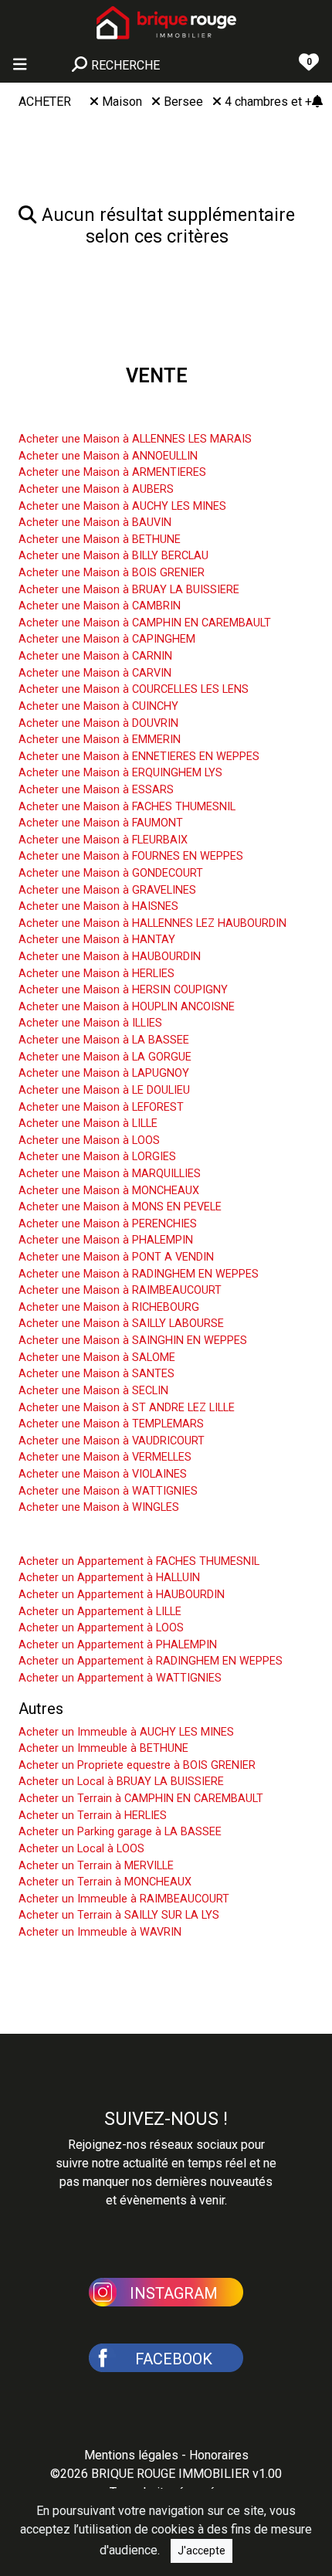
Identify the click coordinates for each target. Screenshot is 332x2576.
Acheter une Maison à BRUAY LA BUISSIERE (129, 590)
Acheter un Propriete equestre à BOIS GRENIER (137, 1765)
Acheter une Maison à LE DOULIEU (104, 1090)
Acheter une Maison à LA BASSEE (104, 1040)
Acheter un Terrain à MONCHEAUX (105, 1882)
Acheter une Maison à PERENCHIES (108, 1224)
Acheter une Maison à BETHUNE (100, 540)
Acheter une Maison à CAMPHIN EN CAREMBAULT (145, 623)
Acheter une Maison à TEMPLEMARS (111, 1424)
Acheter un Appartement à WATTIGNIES (120, 1678)
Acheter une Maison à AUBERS (96, 489)
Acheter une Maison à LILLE (88, 1123)
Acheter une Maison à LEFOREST (101, 1107)
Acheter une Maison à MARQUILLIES (110, 1174)
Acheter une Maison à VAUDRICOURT (112, 1441)
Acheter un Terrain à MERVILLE (96, 1866)
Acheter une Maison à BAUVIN (95, 523)
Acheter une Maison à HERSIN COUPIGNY (123, 990)
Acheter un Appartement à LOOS (101, 1628)
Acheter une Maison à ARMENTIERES (112, 472)
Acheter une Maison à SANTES (97, 1374)
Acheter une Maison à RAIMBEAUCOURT (120, 1290)
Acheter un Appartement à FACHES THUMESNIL (139, 1561)
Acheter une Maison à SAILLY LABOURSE (121, 1324)
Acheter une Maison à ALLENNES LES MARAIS (135, 439)
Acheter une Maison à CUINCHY (98, 706)
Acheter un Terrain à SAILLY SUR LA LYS (119, 1915)
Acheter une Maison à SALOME (97, 1358)
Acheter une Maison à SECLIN (93, 1391)
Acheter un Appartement (102, 1538)
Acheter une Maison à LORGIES (97, 1157)
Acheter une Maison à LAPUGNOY (104, 1073)
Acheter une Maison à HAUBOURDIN (110, 957)
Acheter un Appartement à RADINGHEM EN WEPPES (151, 1661)
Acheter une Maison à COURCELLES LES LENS (134, 689)
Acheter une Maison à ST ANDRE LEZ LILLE (127, 1408)
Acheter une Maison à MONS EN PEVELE (120, 1207)
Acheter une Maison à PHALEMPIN (106, 1240)
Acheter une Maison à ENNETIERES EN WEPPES (139, 757)
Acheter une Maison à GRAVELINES (107, 890)
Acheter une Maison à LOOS (89, 1140)
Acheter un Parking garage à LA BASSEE (120, 1832)
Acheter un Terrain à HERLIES (93, 1816)
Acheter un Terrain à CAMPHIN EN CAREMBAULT (141, 1799)
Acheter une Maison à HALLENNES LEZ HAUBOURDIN (152, 923)
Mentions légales (131, 2455)
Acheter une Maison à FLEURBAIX (103, 840)
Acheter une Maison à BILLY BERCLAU (113, 556)
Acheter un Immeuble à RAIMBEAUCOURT (124, 1899)
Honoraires (219, 2455)
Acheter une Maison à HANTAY (97, 940)
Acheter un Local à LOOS (81, 1849)
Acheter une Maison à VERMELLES (105, 1457)
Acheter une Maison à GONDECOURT (111, 873)
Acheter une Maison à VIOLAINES (103, 1474)
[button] (166, 2290)
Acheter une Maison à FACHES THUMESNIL (127, 807)
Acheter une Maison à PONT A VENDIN (116, 1257)
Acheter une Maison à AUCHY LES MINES (122, 506)
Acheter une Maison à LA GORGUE (105, 1057)
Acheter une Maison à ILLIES (90, 1023)
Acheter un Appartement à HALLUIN (109, 1578)
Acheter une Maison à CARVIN (95, 673)
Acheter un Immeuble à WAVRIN (100, 1932)
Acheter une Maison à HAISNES (98, 906)
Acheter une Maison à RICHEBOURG (109, 1307)
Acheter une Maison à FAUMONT (101, 823)
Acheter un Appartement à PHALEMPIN (118, 1645)
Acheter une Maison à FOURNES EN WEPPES (131, 856)
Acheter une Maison (86, 416)
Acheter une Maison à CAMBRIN (100, 606)
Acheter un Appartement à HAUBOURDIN (122, 1595)
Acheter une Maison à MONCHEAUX (109, 1191)
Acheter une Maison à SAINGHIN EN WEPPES (133, 1341)
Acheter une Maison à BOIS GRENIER (112, 573)
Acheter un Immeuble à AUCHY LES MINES (126, 1732)
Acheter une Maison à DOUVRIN (98, 723)
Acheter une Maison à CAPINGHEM (107, 639)
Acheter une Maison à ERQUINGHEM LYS (120, 773)
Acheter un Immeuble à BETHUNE (103, 1748)
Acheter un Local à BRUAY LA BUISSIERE (121, 1782)
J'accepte (202, 2551)
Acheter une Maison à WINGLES (99, 1507)
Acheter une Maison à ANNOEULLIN (108, 456)
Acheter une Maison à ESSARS (96, 790)
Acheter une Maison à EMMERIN (100, 740)
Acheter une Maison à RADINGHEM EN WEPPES (139, 1274)
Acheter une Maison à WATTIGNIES (108, 1491)
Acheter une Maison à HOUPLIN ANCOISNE (127, 1007)
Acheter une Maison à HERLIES (97, 974)
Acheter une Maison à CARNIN (95, 656)
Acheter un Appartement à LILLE (100, 1612)
